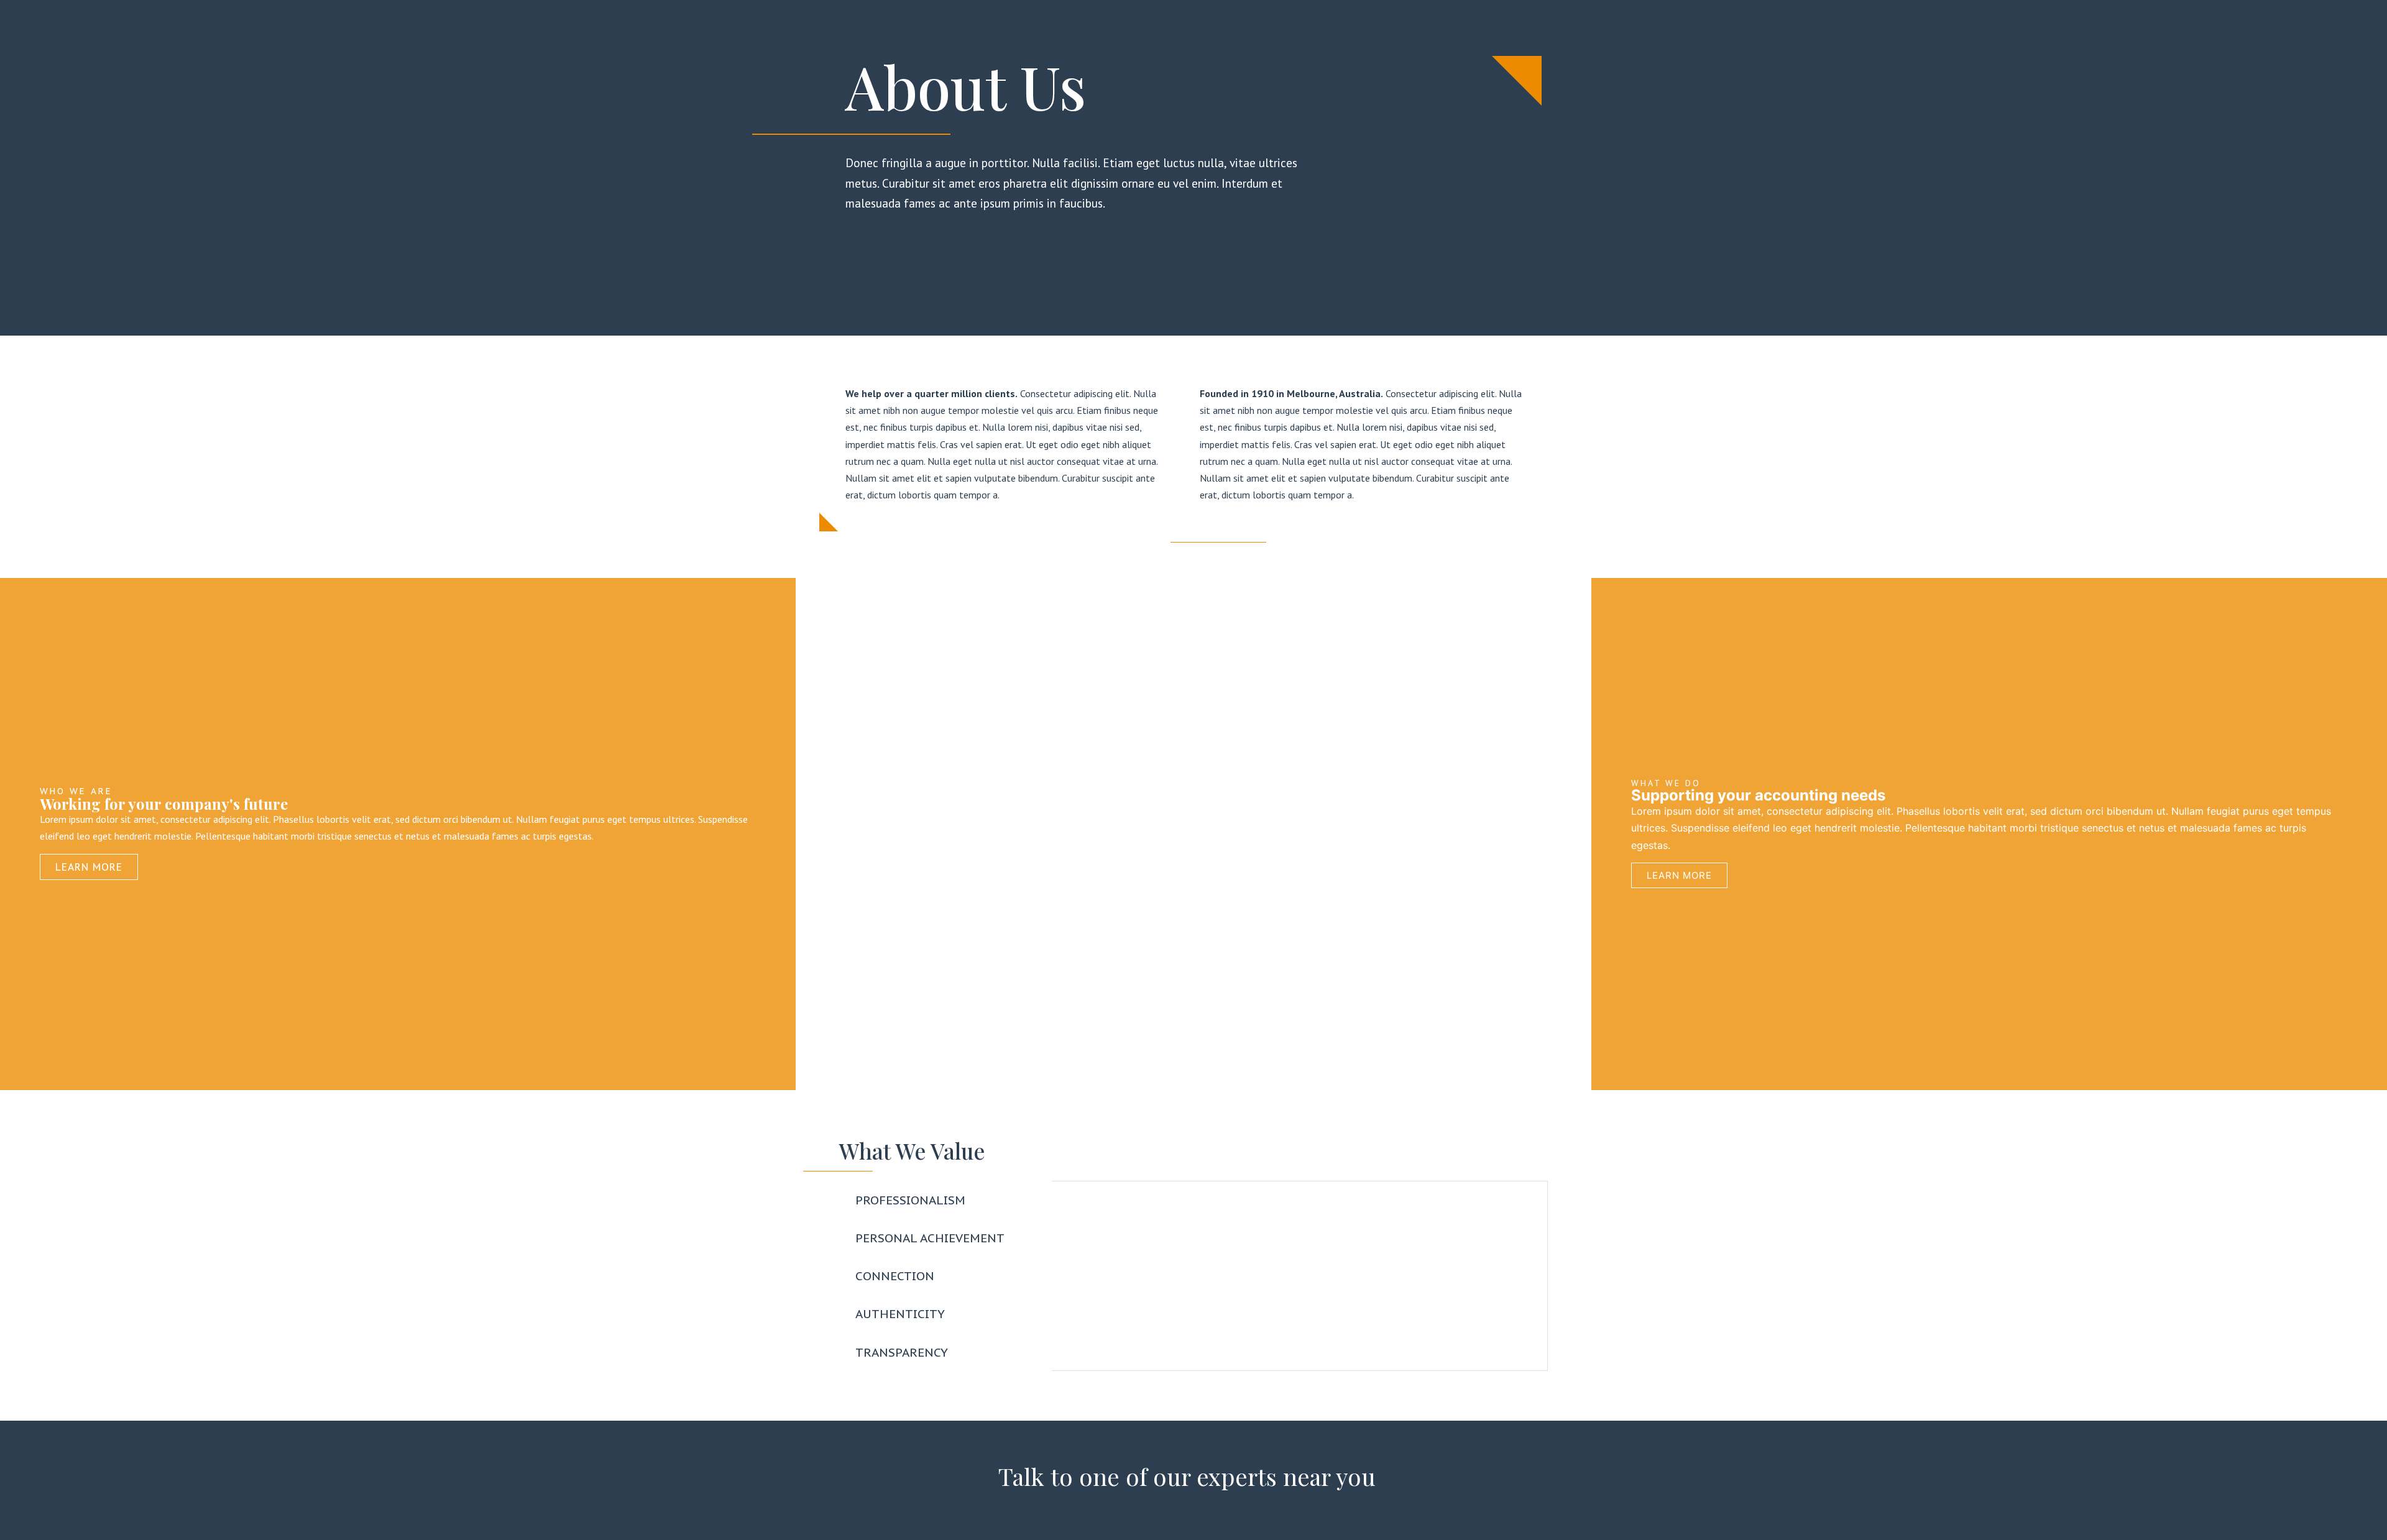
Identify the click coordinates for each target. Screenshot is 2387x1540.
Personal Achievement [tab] (930, 1238)
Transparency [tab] (902, 1352)
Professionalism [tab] (910, 1200)
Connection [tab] (895, 1276)
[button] (1193, 834)
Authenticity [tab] (900, 1313)
